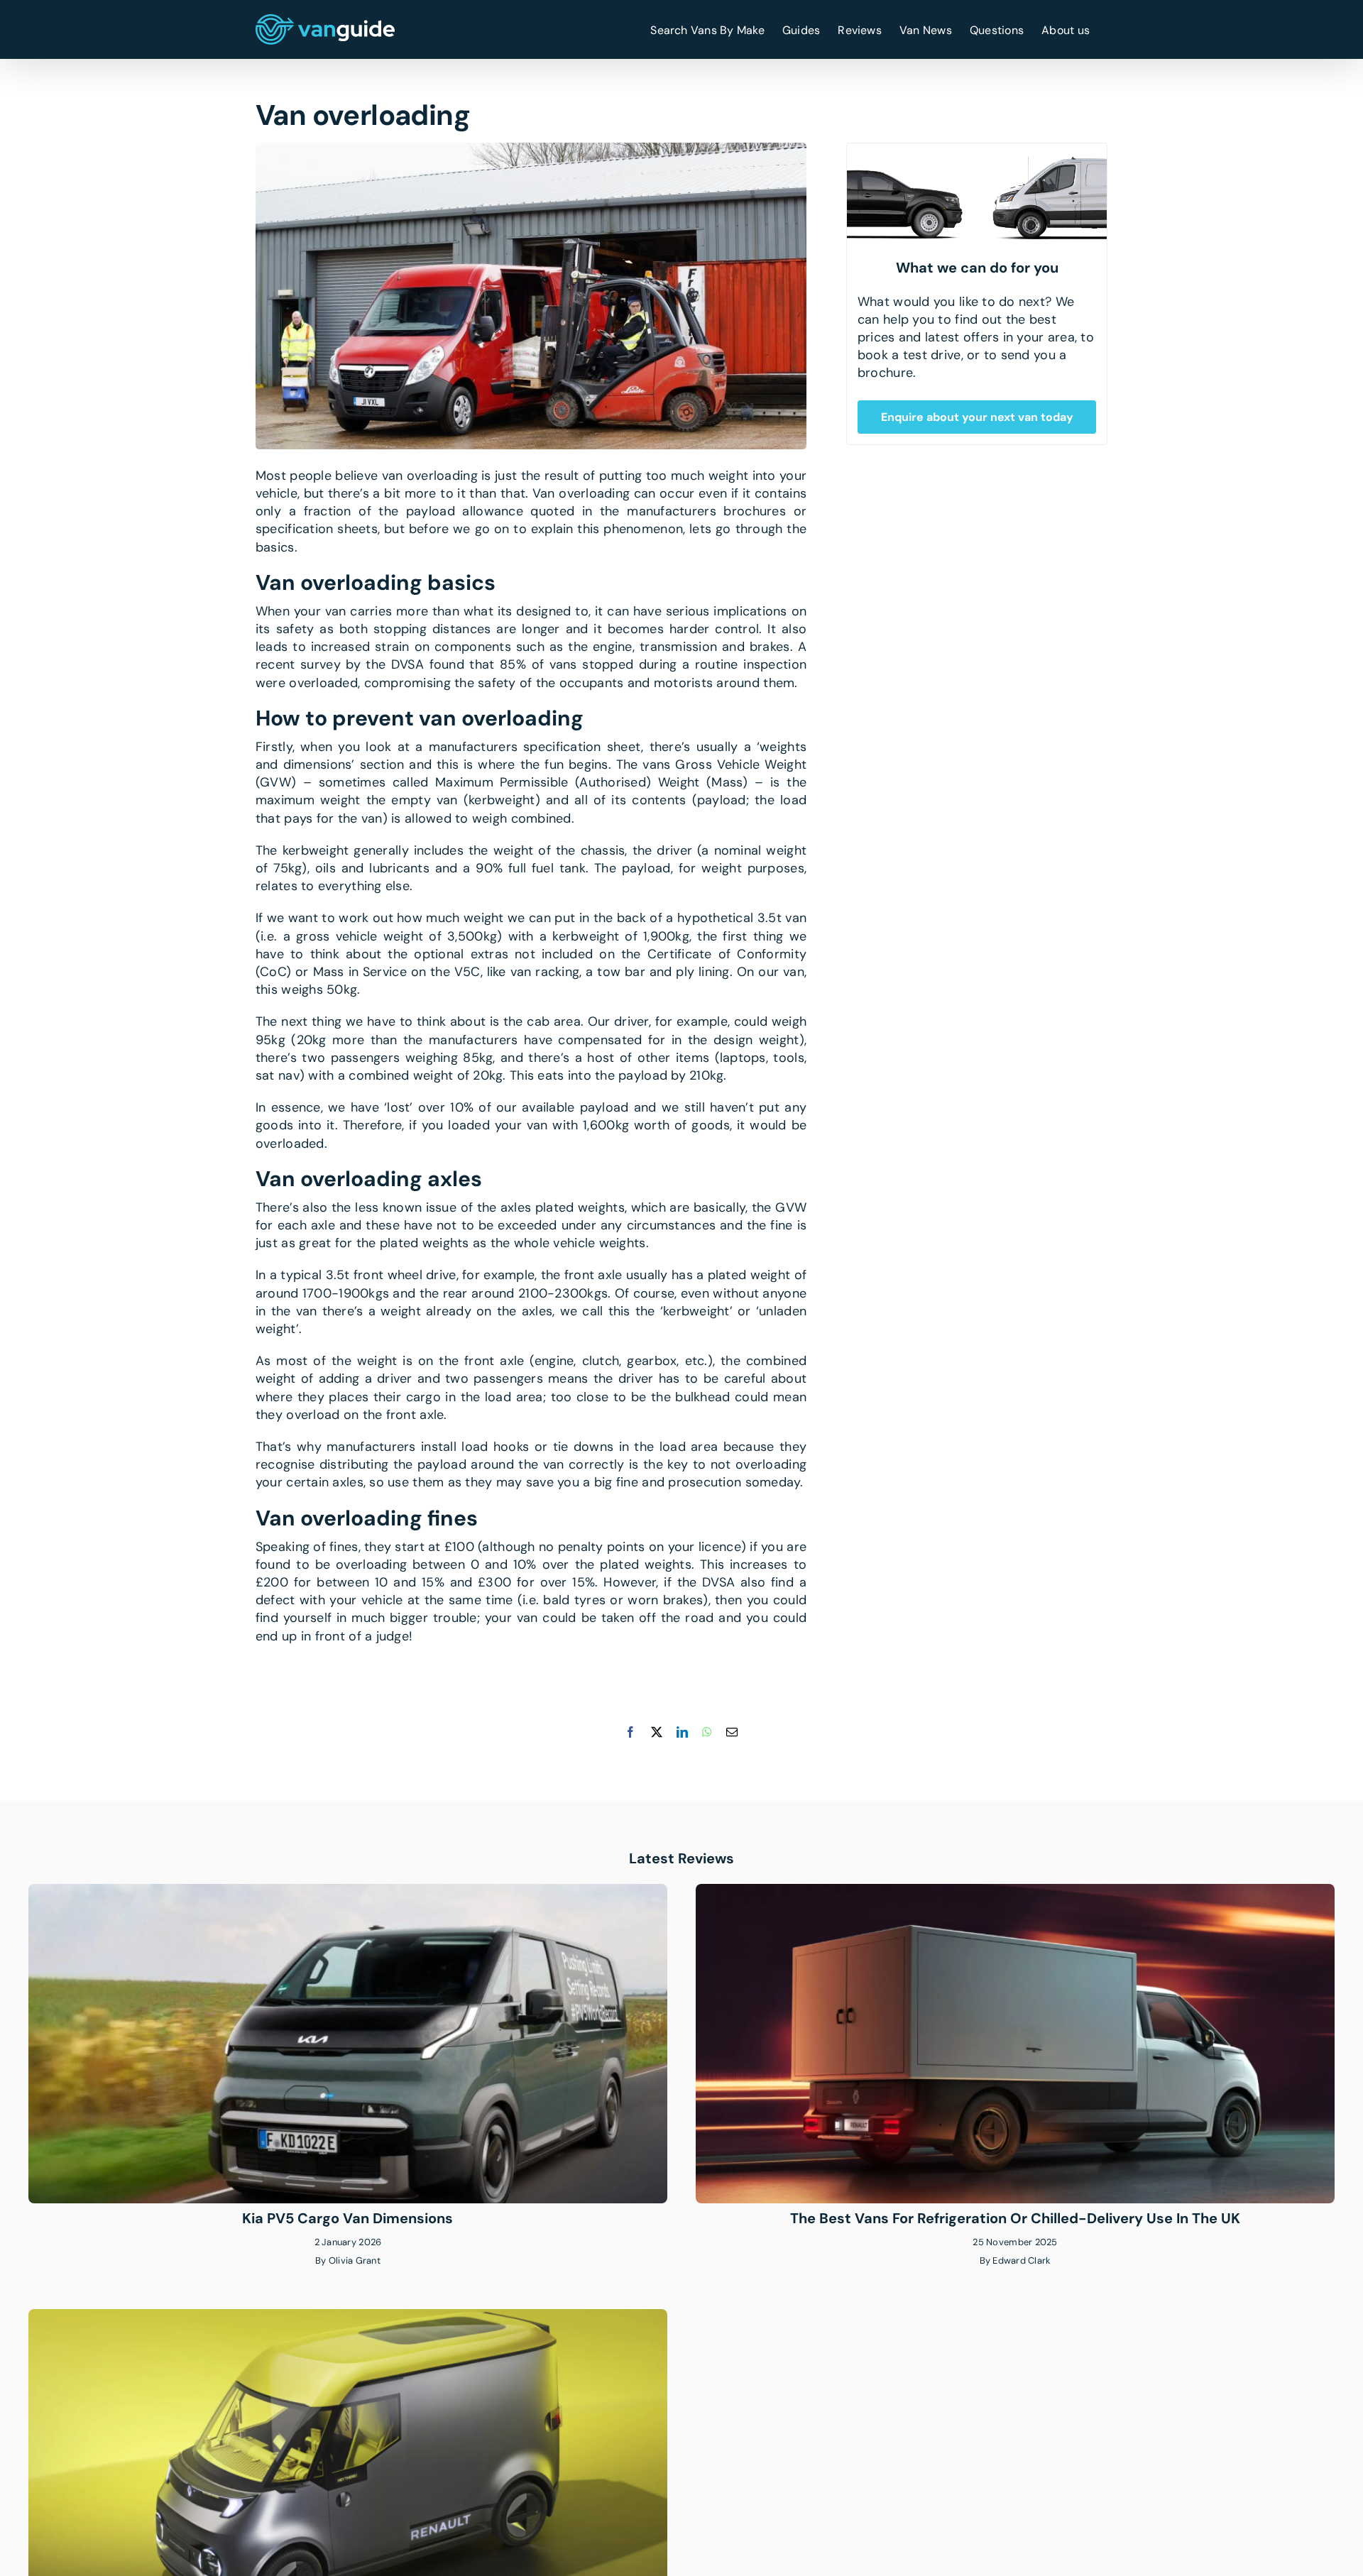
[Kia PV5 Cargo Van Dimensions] (348, 1892)
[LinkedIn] (682, 1732)
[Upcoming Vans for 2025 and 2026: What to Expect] (348, 2318)
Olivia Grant (355, 2260)
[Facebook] (630, 1732)
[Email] (732, 1732)
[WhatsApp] (707, 1732)
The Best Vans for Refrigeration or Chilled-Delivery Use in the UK (1015, 2218)
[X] (657, 1732)
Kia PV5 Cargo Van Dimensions (347, 2218)
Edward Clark (1022, 2260)
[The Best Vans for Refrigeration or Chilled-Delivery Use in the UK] (1015, 1892)
